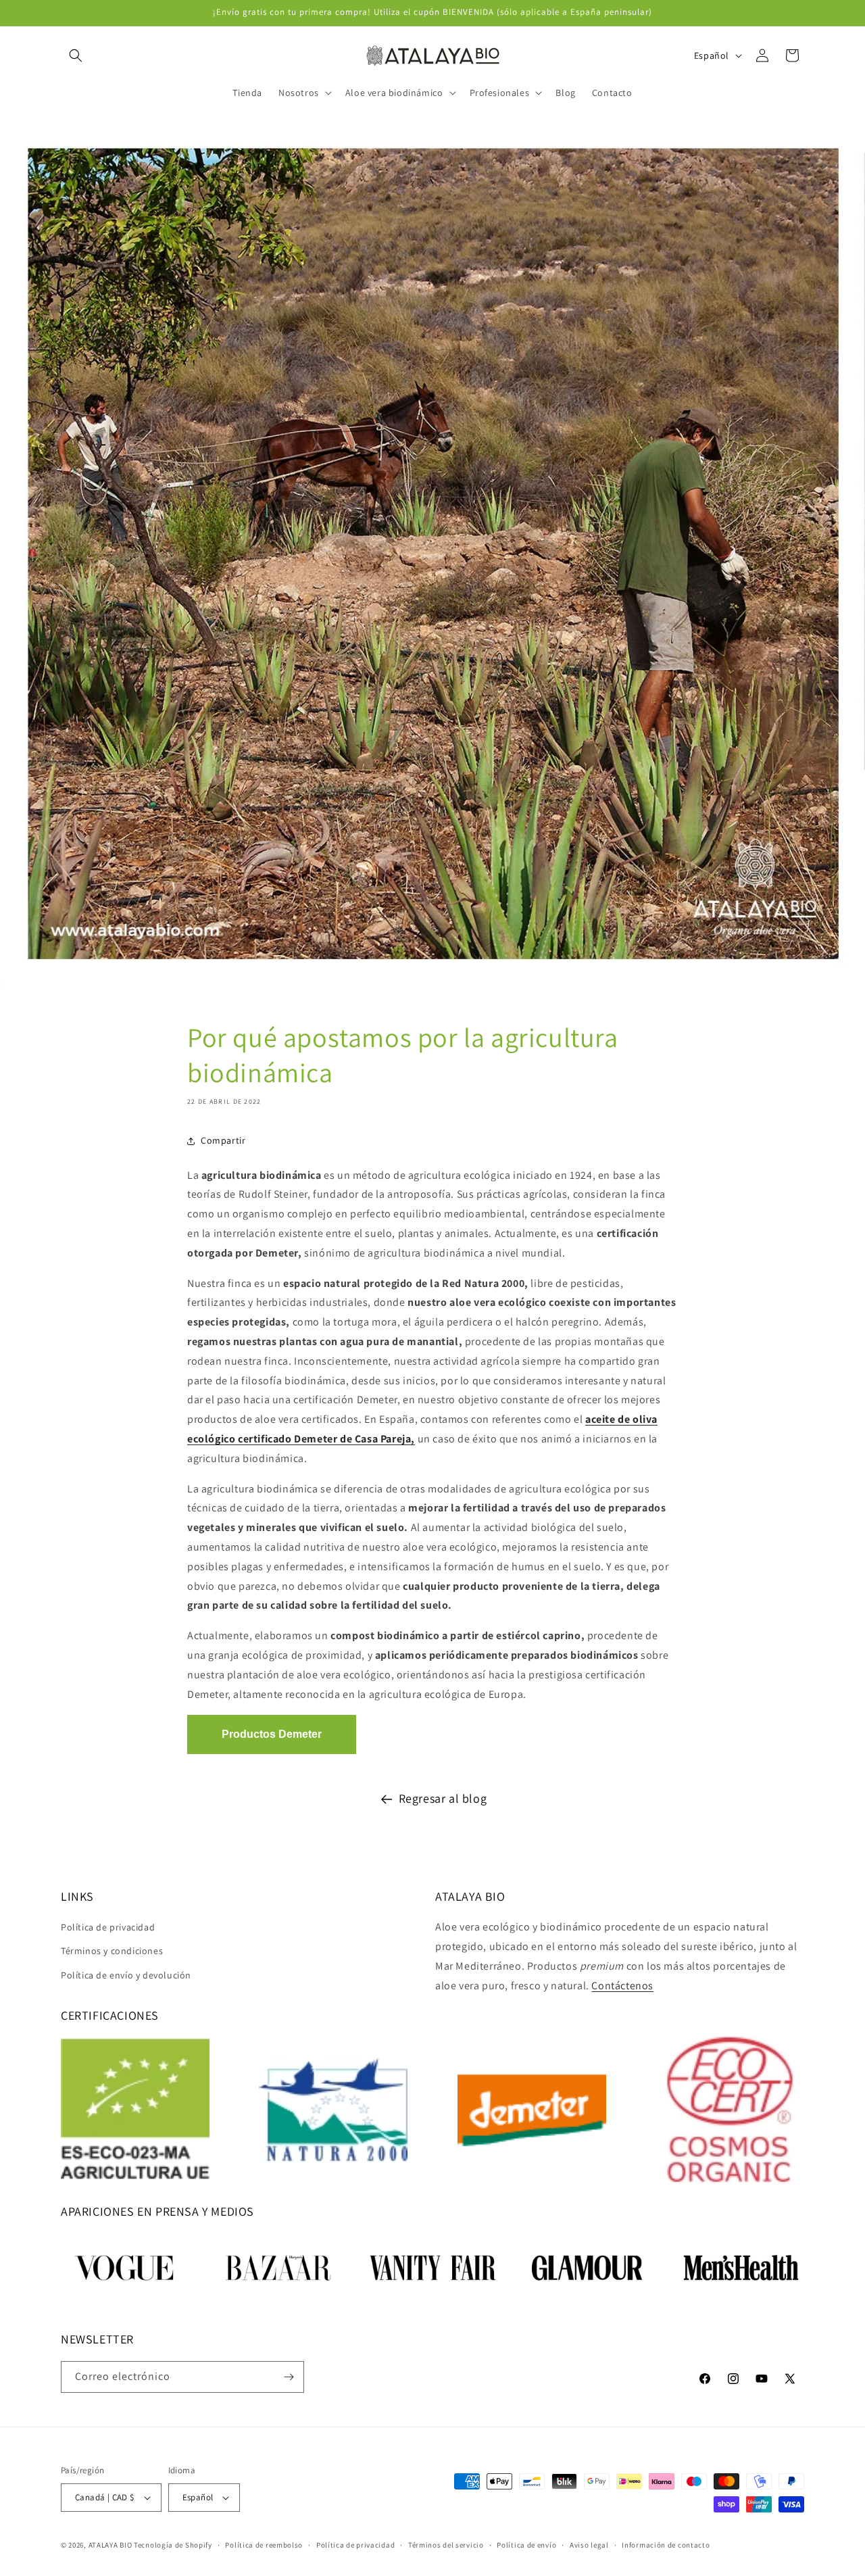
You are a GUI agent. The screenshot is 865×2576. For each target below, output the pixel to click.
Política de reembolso (264, 2545)
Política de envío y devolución (126, 1975)
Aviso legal (589, 2545)
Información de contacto (666, 2545)
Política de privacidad (108, 1927)
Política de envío (526, 2545)
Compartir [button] (223, 1140)
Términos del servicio (446, 2545)
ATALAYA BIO (110, 2545)
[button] (76, 55)
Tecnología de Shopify (173, 2545)
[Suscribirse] (289, 2377)
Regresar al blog (443, 1798)
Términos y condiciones (112, 1951)
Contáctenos (622, 1986)
